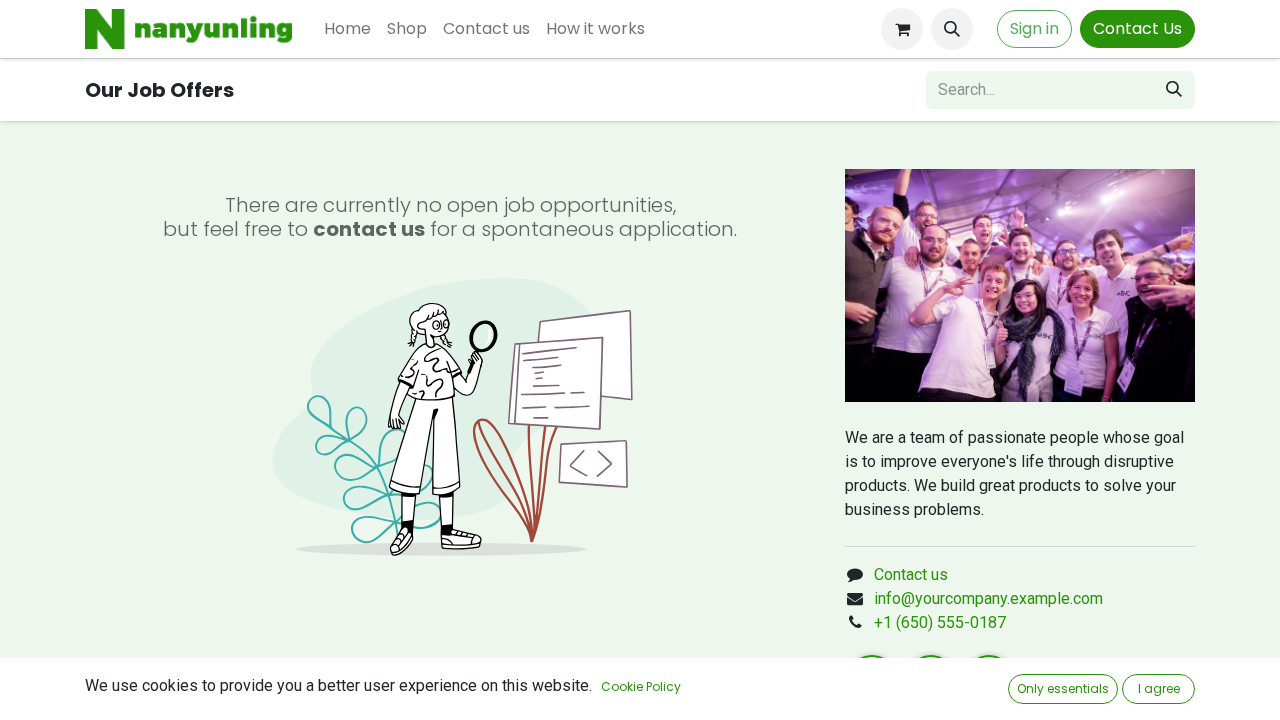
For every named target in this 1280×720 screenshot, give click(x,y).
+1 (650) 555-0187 (940, 622)
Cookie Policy (641, 686)
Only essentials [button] (1063, 688)
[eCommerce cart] (902, 29)
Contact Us (1137, 28)
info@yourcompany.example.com (988, 598)
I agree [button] (1159, 688)
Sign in (1034, 28)
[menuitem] (347, 29)
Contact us (911, 574)
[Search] (1174, 90)
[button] (952, 29)
